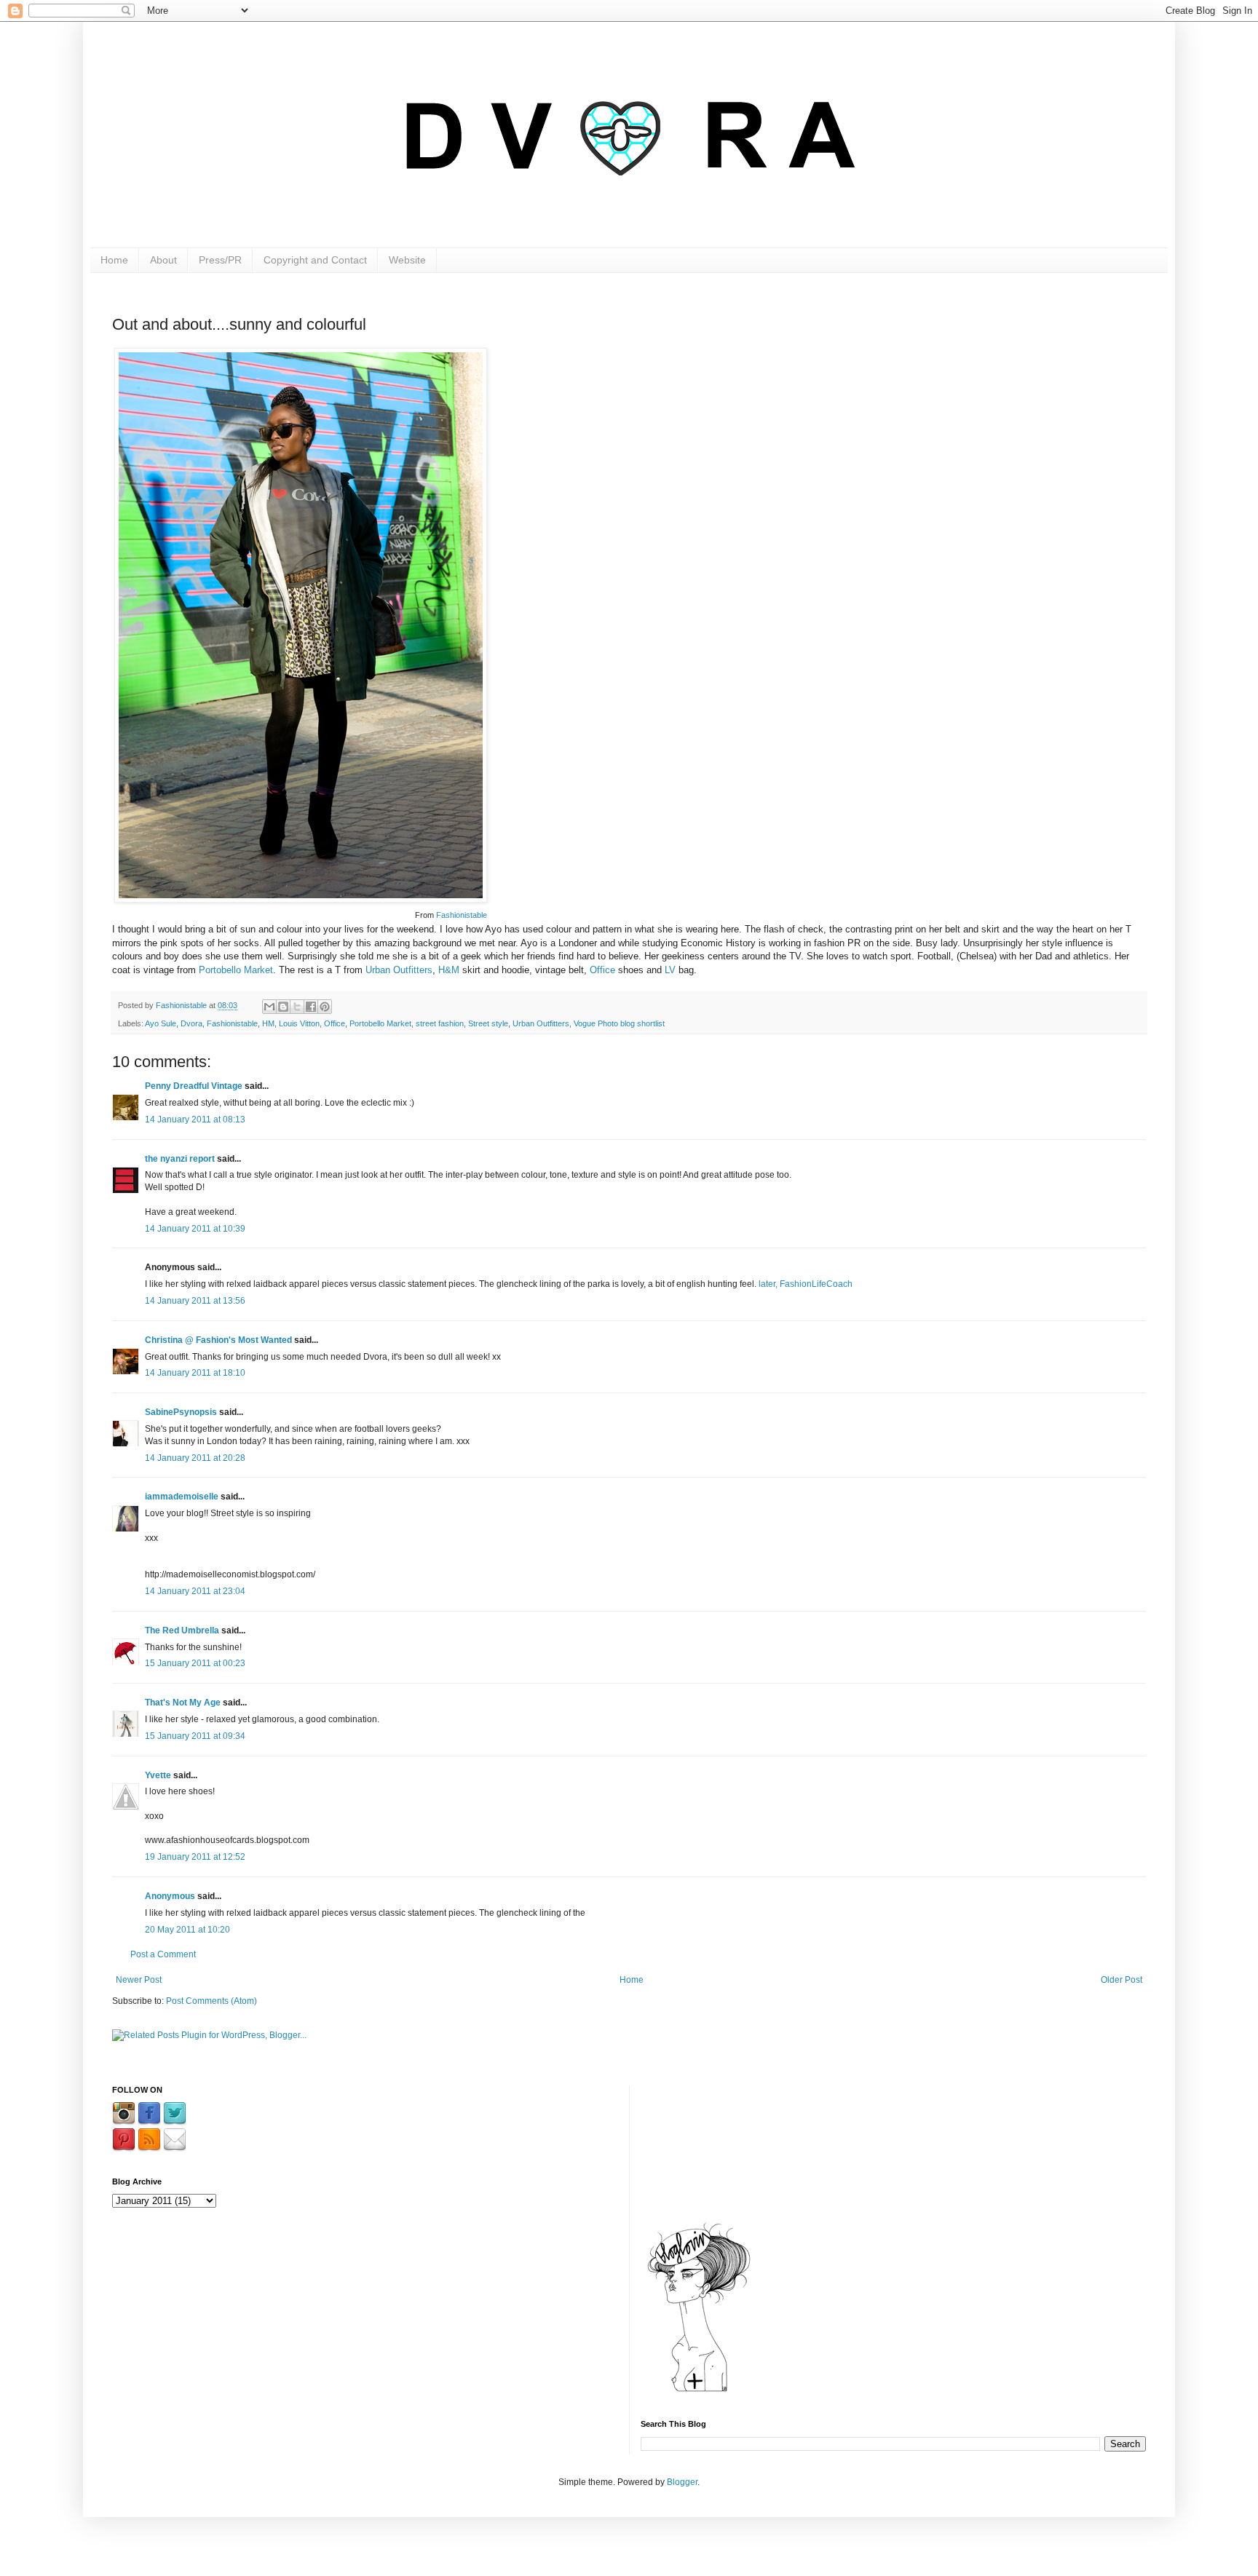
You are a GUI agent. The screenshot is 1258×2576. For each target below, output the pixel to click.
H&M (449, 970)
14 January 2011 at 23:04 (195, 1591)
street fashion (440, 1023)
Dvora (191, 1023)
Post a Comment (163, 1954)
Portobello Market (236, 970)
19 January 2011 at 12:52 (195, 1857)
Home (114, 260)
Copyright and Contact (315, 260)
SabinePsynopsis (181, 1412)
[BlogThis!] (283, 1007)
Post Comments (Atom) (211, 2001)
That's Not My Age (183, 1703)
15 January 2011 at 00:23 (195, 1663)
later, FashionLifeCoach (804, 1284)
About (163, 260)
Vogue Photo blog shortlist (619, 1023)
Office (604, 970)
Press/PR (220, 260)
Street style (488, 1023)
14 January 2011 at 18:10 (195, 1373)
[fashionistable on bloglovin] (699, 2391)
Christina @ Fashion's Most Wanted (218, 1340)
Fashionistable (462, 915)
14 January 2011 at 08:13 (195, 1119)
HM (268, 1023)
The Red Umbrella (182, 1630)
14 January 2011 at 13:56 (195, 1301)
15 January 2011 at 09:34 (195, 1736)
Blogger (682, 2482)
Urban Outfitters (399, 970)
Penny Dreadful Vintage (194, 1086)
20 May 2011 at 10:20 (187, 1930)
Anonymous (170, 1896)
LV (670, 970)
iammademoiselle (182, 1497)
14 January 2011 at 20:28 (195, 1458)
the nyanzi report (180, 1159)
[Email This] (269, 1007)
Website (407, 260)
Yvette (158, 1775)
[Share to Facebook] (311, 1007)
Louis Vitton (299, 1023)
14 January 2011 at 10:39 (195, 1229)
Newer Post (139, 1980)
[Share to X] (297, 1007)
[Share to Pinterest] (325, 1007)
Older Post (1121, 1980)
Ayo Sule (161, 1023)
